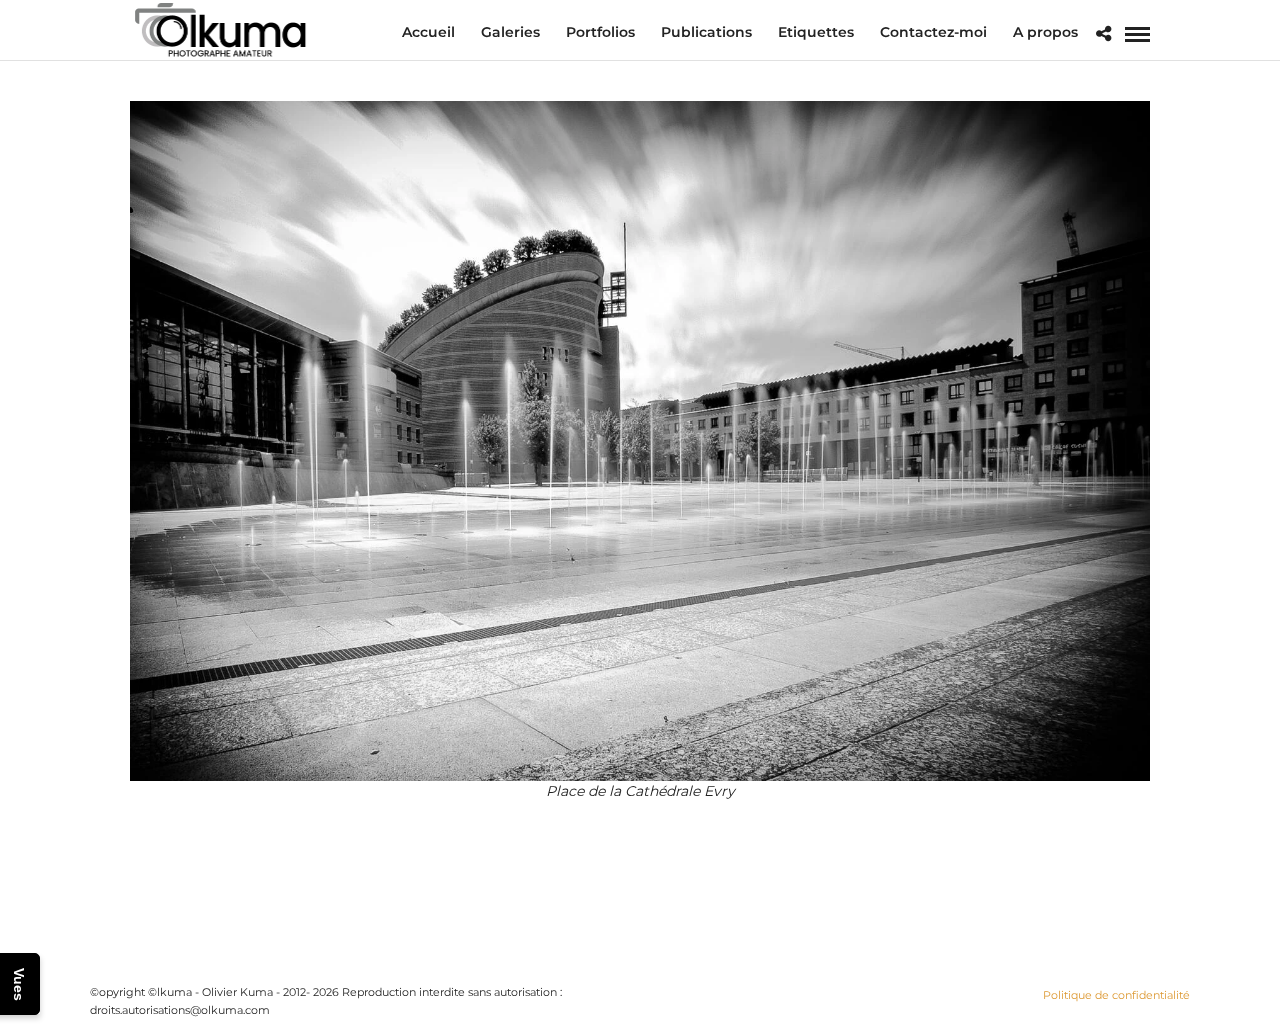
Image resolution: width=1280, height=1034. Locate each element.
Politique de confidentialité (1116, 995)
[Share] (1103, 34)
